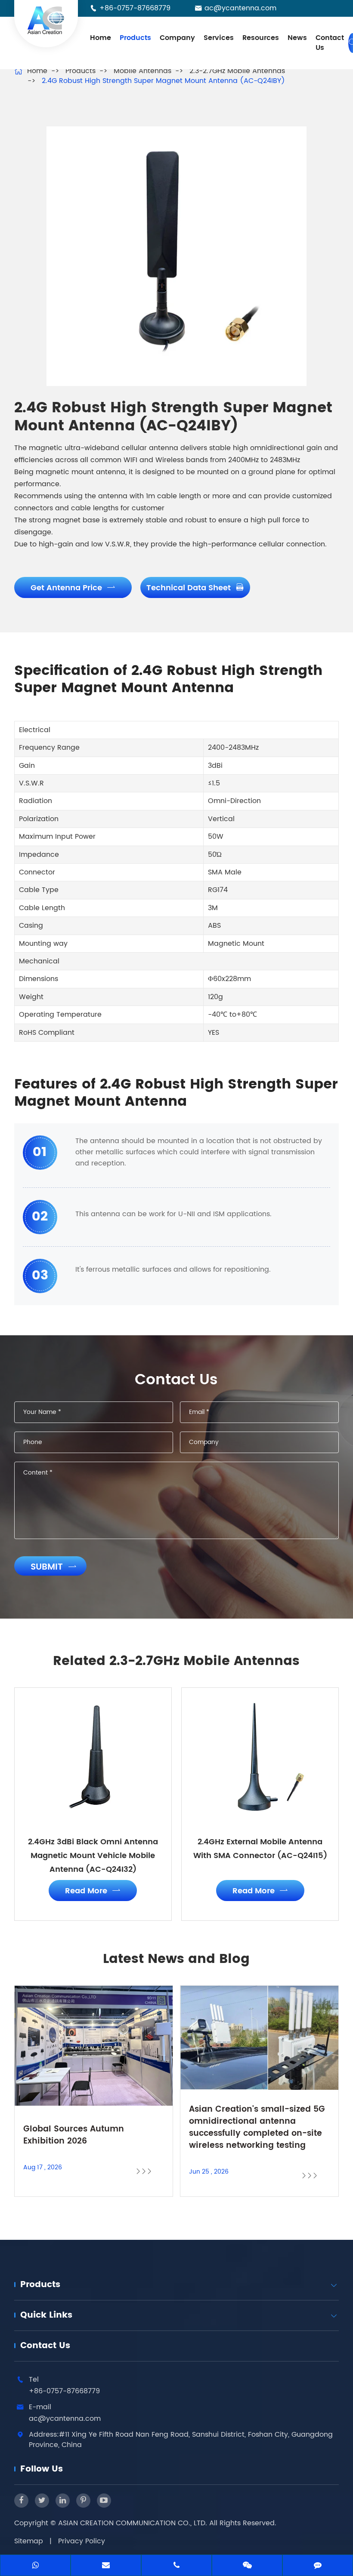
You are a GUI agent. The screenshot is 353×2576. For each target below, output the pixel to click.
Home (101, 38)
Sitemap (29, 2541)
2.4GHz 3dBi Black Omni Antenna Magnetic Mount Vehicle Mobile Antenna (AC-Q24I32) (93, 1856)
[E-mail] (106, 2566)
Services (219, 38)
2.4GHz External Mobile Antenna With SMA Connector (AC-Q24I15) (260, 1849)
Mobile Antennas (142, 71)
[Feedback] (318, 2566)
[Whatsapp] (35, 2566)
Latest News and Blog (176, 1960)
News (297, 38)
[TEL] (176, 2566)
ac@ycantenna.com (240, 8)
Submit (54, 1567)
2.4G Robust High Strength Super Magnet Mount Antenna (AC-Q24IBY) (163, 81)
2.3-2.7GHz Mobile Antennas (237, 71)
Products (135, 38)
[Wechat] (247, 2566)
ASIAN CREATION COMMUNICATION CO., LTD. (134, 2523)
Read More (93, 1891)
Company (177, 38)
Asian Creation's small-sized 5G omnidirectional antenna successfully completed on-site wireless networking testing (257, 2128)
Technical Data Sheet (195, 588)
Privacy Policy (82, 2541)
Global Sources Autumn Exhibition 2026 (74, 2135)
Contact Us (330, 43)
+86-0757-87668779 (135, 8)
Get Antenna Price (73, 588)
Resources (261, 38)
